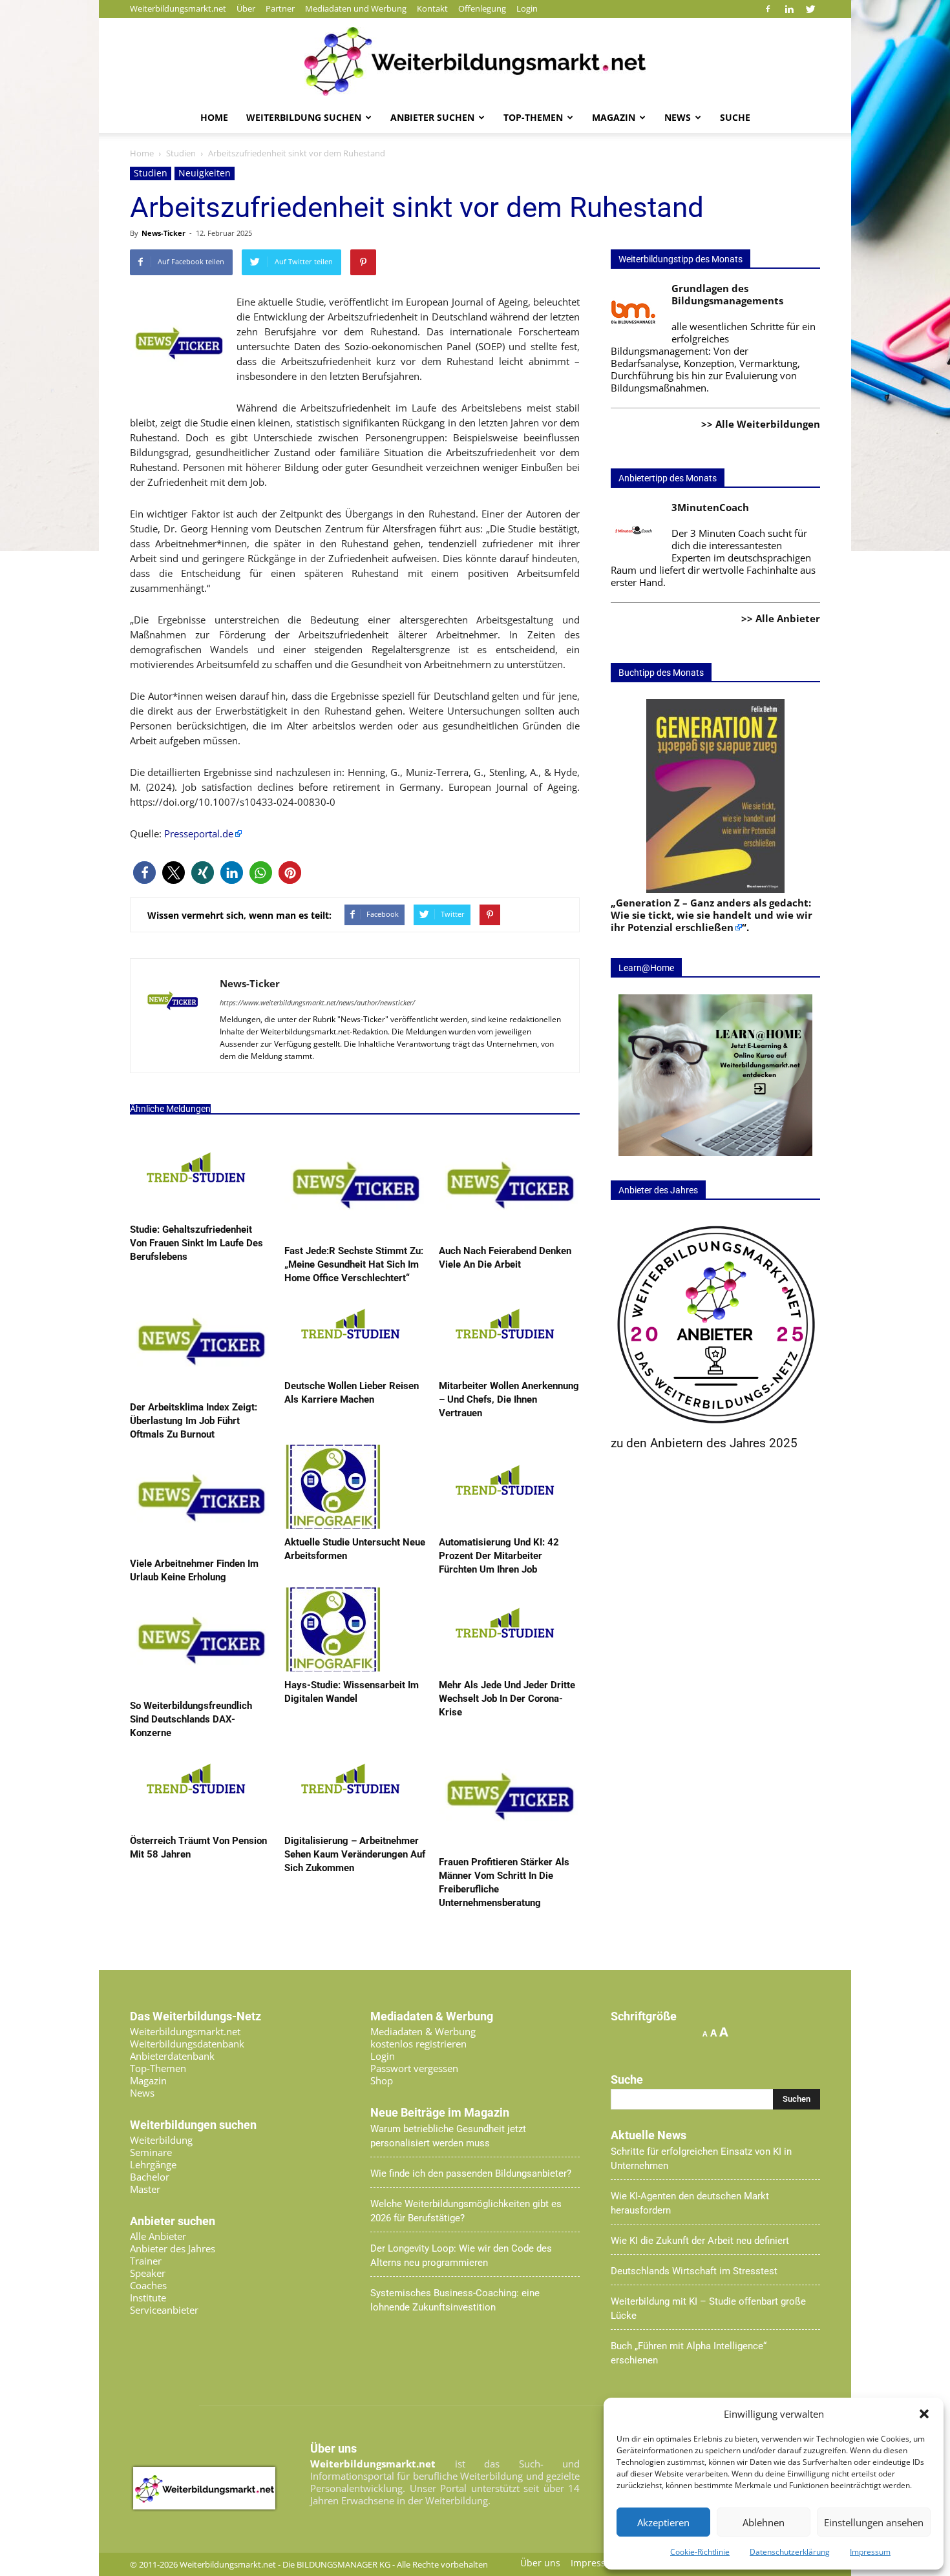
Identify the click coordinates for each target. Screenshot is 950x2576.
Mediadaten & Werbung (423, 2031)
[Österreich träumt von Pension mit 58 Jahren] (195, 1823)
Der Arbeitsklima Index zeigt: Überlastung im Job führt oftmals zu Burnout (194, 1421)
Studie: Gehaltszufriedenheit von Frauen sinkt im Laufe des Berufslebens (196, 1243)
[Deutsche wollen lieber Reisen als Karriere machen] (349, 1368)
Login (527, 8)
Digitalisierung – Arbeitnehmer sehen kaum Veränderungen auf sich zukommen (355, 1854)
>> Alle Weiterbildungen (761, 424)
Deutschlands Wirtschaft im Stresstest (694, 2271)
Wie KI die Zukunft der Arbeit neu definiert (700, 2241)
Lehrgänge (153, 2164)
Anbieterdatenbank (172, 2056)
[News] (475, 61)
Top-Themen (533, 117)
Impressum (870, 2552)
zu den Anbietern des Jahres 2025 (704, 1443)
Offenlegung (482, 8)
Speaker (148, 2273)
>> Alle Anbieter (781, 618)
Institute (148, 2298)
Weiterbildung (161, 2140)
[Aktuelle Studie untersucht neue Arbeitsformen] (333, 1525)
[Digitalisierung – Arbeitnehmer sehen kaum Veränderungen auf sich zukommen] (349, 1823)
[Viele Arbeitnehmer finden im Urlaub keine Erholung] (200, 1546)
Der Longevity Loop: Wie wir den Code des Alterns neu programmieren (461, 2256)
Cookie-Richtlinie (700, 2552)
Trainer (146, 2261)
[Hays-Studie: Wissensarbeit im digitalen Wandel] (333, 1668)
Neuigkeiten (205, 173)
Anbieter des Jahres (173, 2248)
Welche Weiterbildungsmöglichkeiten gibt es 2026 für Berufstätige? (466, 2211)
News (678, 117)
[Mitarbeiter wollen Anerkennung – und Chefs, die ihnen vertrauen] (504, 1368)
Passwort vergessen (414, 2068)
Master (145, 2189)
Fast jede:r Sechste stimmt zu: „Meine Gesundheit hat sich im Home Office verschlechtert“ (354, 1264)
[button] (924, 2414)
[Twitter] (810, 9)
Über (246, 8)
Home (214, 117)
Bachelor (150, 2177)
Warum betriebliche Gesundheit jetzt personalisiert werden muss (448, 2136)
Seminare (151, 2152)
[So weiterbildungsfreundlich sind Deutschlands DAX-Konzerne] (200, 1688)
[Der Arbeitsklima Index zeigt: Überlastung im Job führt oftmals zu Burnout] (200, 1390)
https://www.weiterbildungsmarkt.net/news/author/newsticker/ (317, 1002)
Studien (151, 173)
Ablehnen (764, 2522)
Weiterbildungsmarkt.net (178, 8)
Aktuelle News (649, 2135)
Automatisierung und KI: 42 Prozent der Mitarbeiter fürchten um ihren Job (499, 1556)
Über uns (540, 2563)
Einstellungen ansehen (874, 2522)
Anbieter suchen (432, 117)
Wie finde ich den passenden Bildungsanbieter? (471, 2173)
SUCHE (735, 117)
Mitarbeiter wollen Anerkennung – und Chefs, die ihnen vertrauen (509, 1399)
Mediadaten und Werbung (356, 8)
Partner (280, 8)
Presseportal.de (197, 833)
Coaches (148, 2285)
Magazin (614, 117)
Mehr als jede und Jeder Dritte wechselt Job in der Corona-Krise (507, 1699)
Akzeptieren (663, 2522)
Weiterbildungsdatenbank (187, 2044)
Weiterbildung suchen (304, 117)
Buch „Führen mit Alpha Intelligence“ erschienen (689, 2353)
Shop (382, 2080)
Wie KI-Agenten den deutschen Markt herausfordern (690, 2203)
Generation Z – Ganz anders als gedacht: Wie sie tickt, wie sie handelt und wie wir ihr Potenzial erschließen (712, 915)
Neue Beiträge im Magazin (440, 2113)
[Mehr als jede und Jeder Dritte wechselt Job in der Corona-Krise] (504, 1668)
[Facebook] (768, 9)
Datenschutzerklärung (790, 2552)
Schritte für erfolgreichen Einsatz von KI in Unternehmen (701, 2159)
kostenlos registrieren (418, 2044)
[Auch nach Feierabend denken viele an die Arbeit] (509, 1233)
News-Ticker (164, 233)
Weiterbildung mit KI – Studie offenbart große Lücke (708, 2309)
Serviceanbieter (164, 2310)
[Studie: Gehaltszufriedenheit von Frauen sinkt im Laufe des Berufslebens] (195, 1212)
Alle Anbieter (158, 2236)
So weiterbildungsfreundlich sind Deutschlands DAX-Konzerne (191, 1719)
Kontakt (432, 8)
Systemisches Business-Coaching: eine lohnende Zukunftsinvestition (455, 2300)
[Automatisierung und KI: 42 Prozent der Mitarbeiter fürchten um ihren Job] (504, 1525)
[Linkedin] (789, 9)
